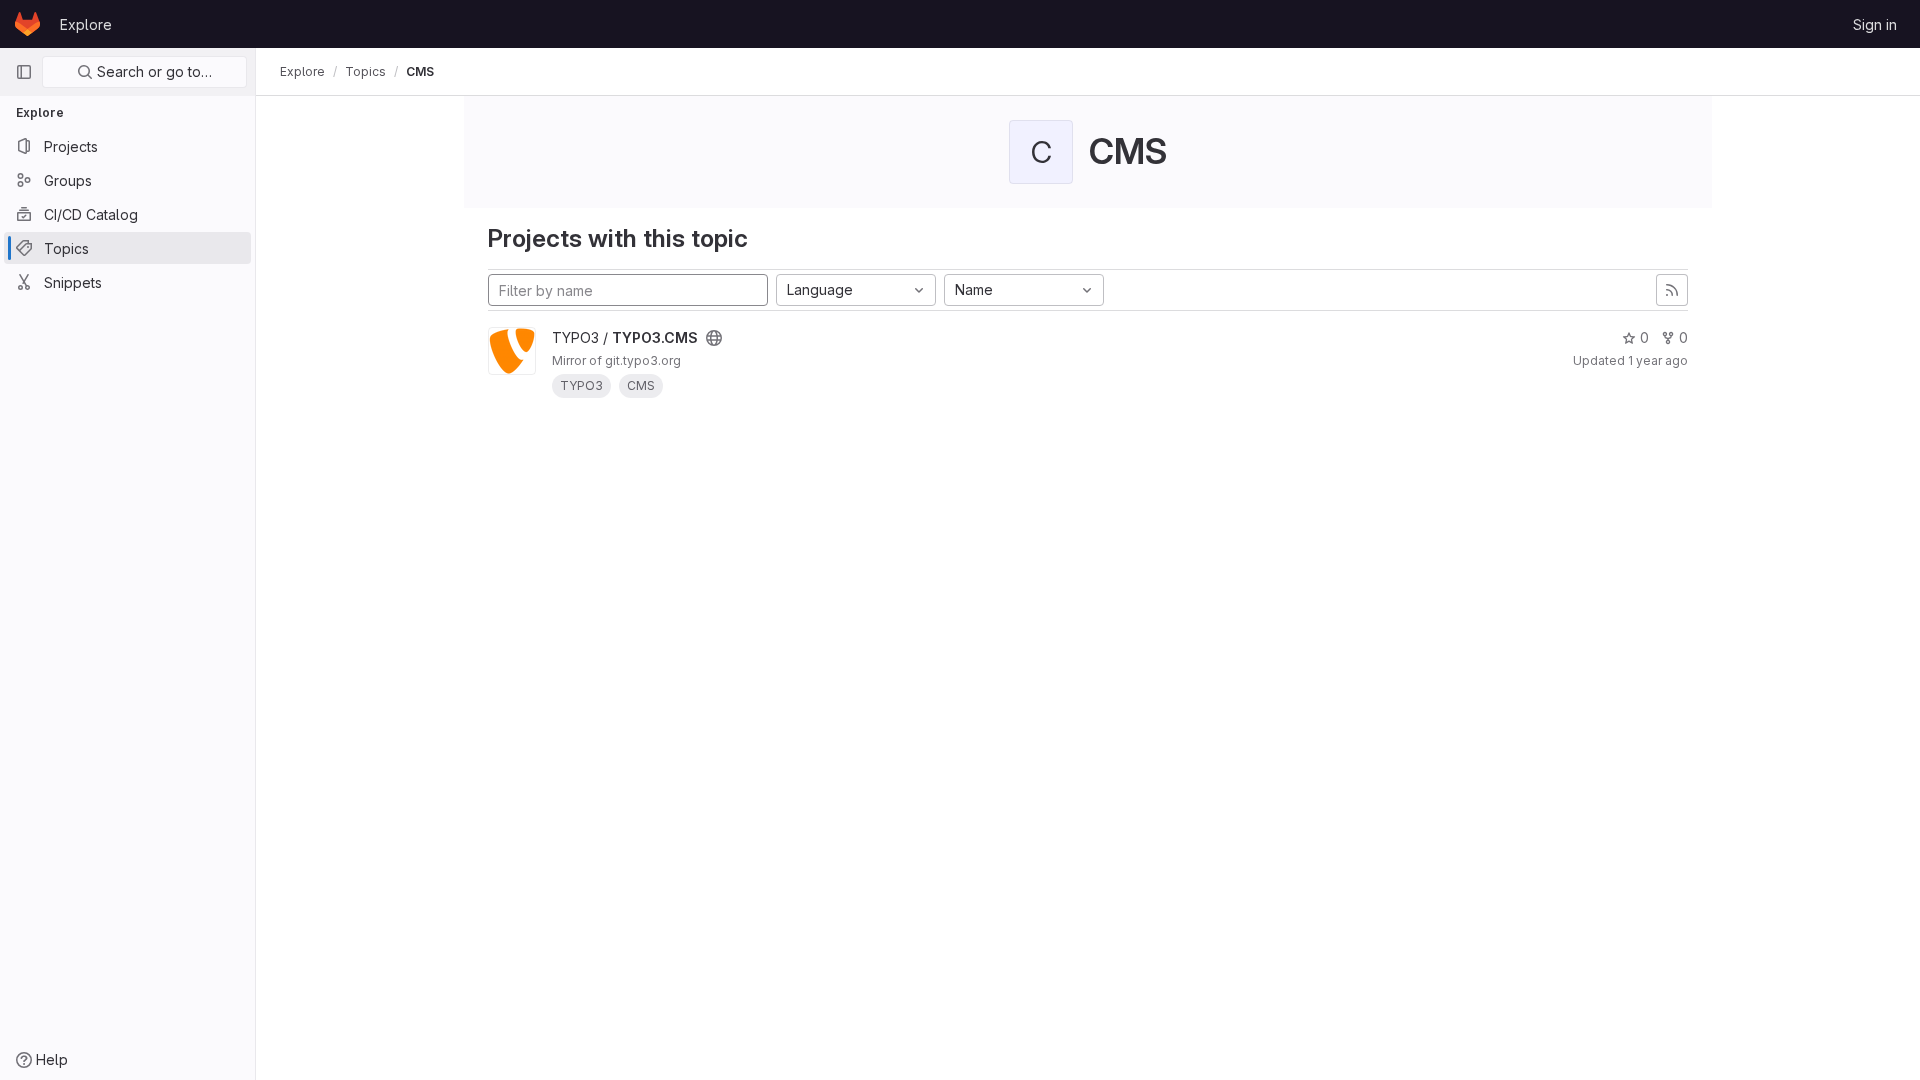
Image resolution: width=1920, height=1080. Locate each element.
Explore (86, 24)
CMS (420, 71)
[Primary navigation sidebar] (24, 72)
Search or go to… (152, 71)
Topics (365, 71)
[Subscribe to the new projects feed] (1672, 290)
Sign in (1875, 24)
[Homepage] (27, 24)
